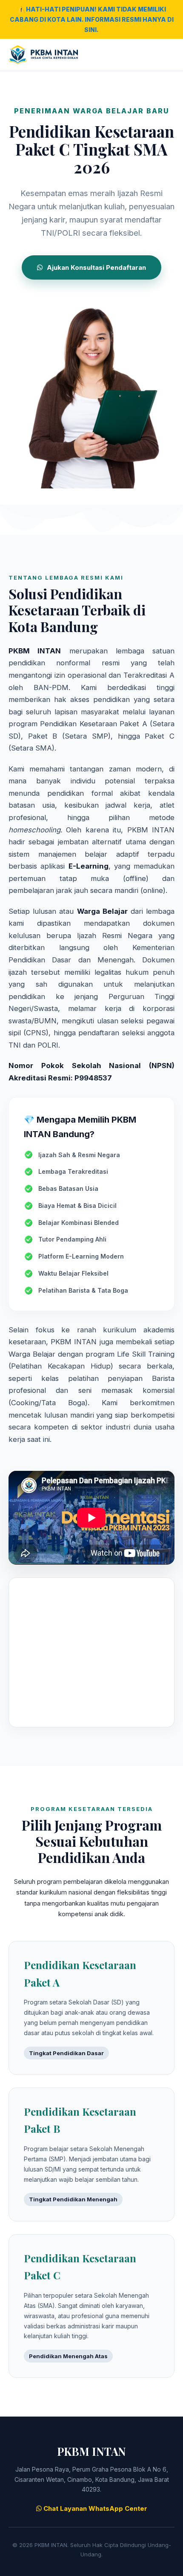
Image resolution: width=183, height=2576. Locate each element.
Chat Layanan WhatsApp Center (94, 2508)
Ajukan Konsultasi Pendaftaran (96, 267)
